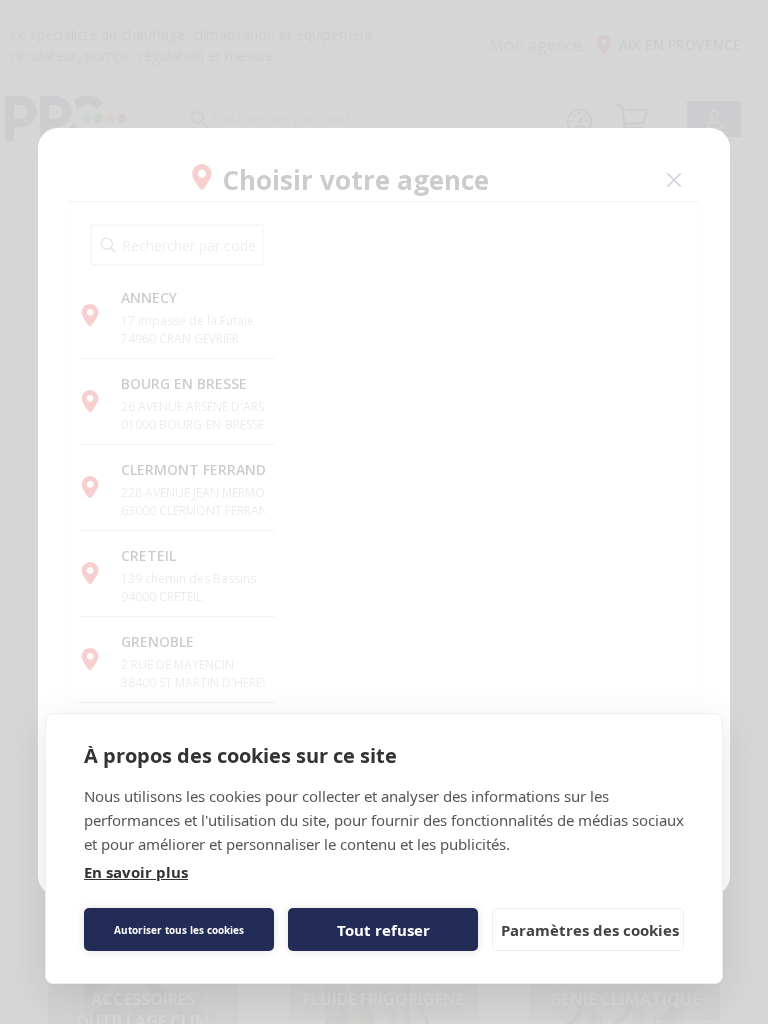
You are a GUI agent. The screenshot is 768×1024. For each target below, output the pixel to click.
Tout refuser (383, 930)
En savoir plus (136, 872)
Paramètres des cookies (590, 930)
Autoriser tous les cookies (179, 930)
